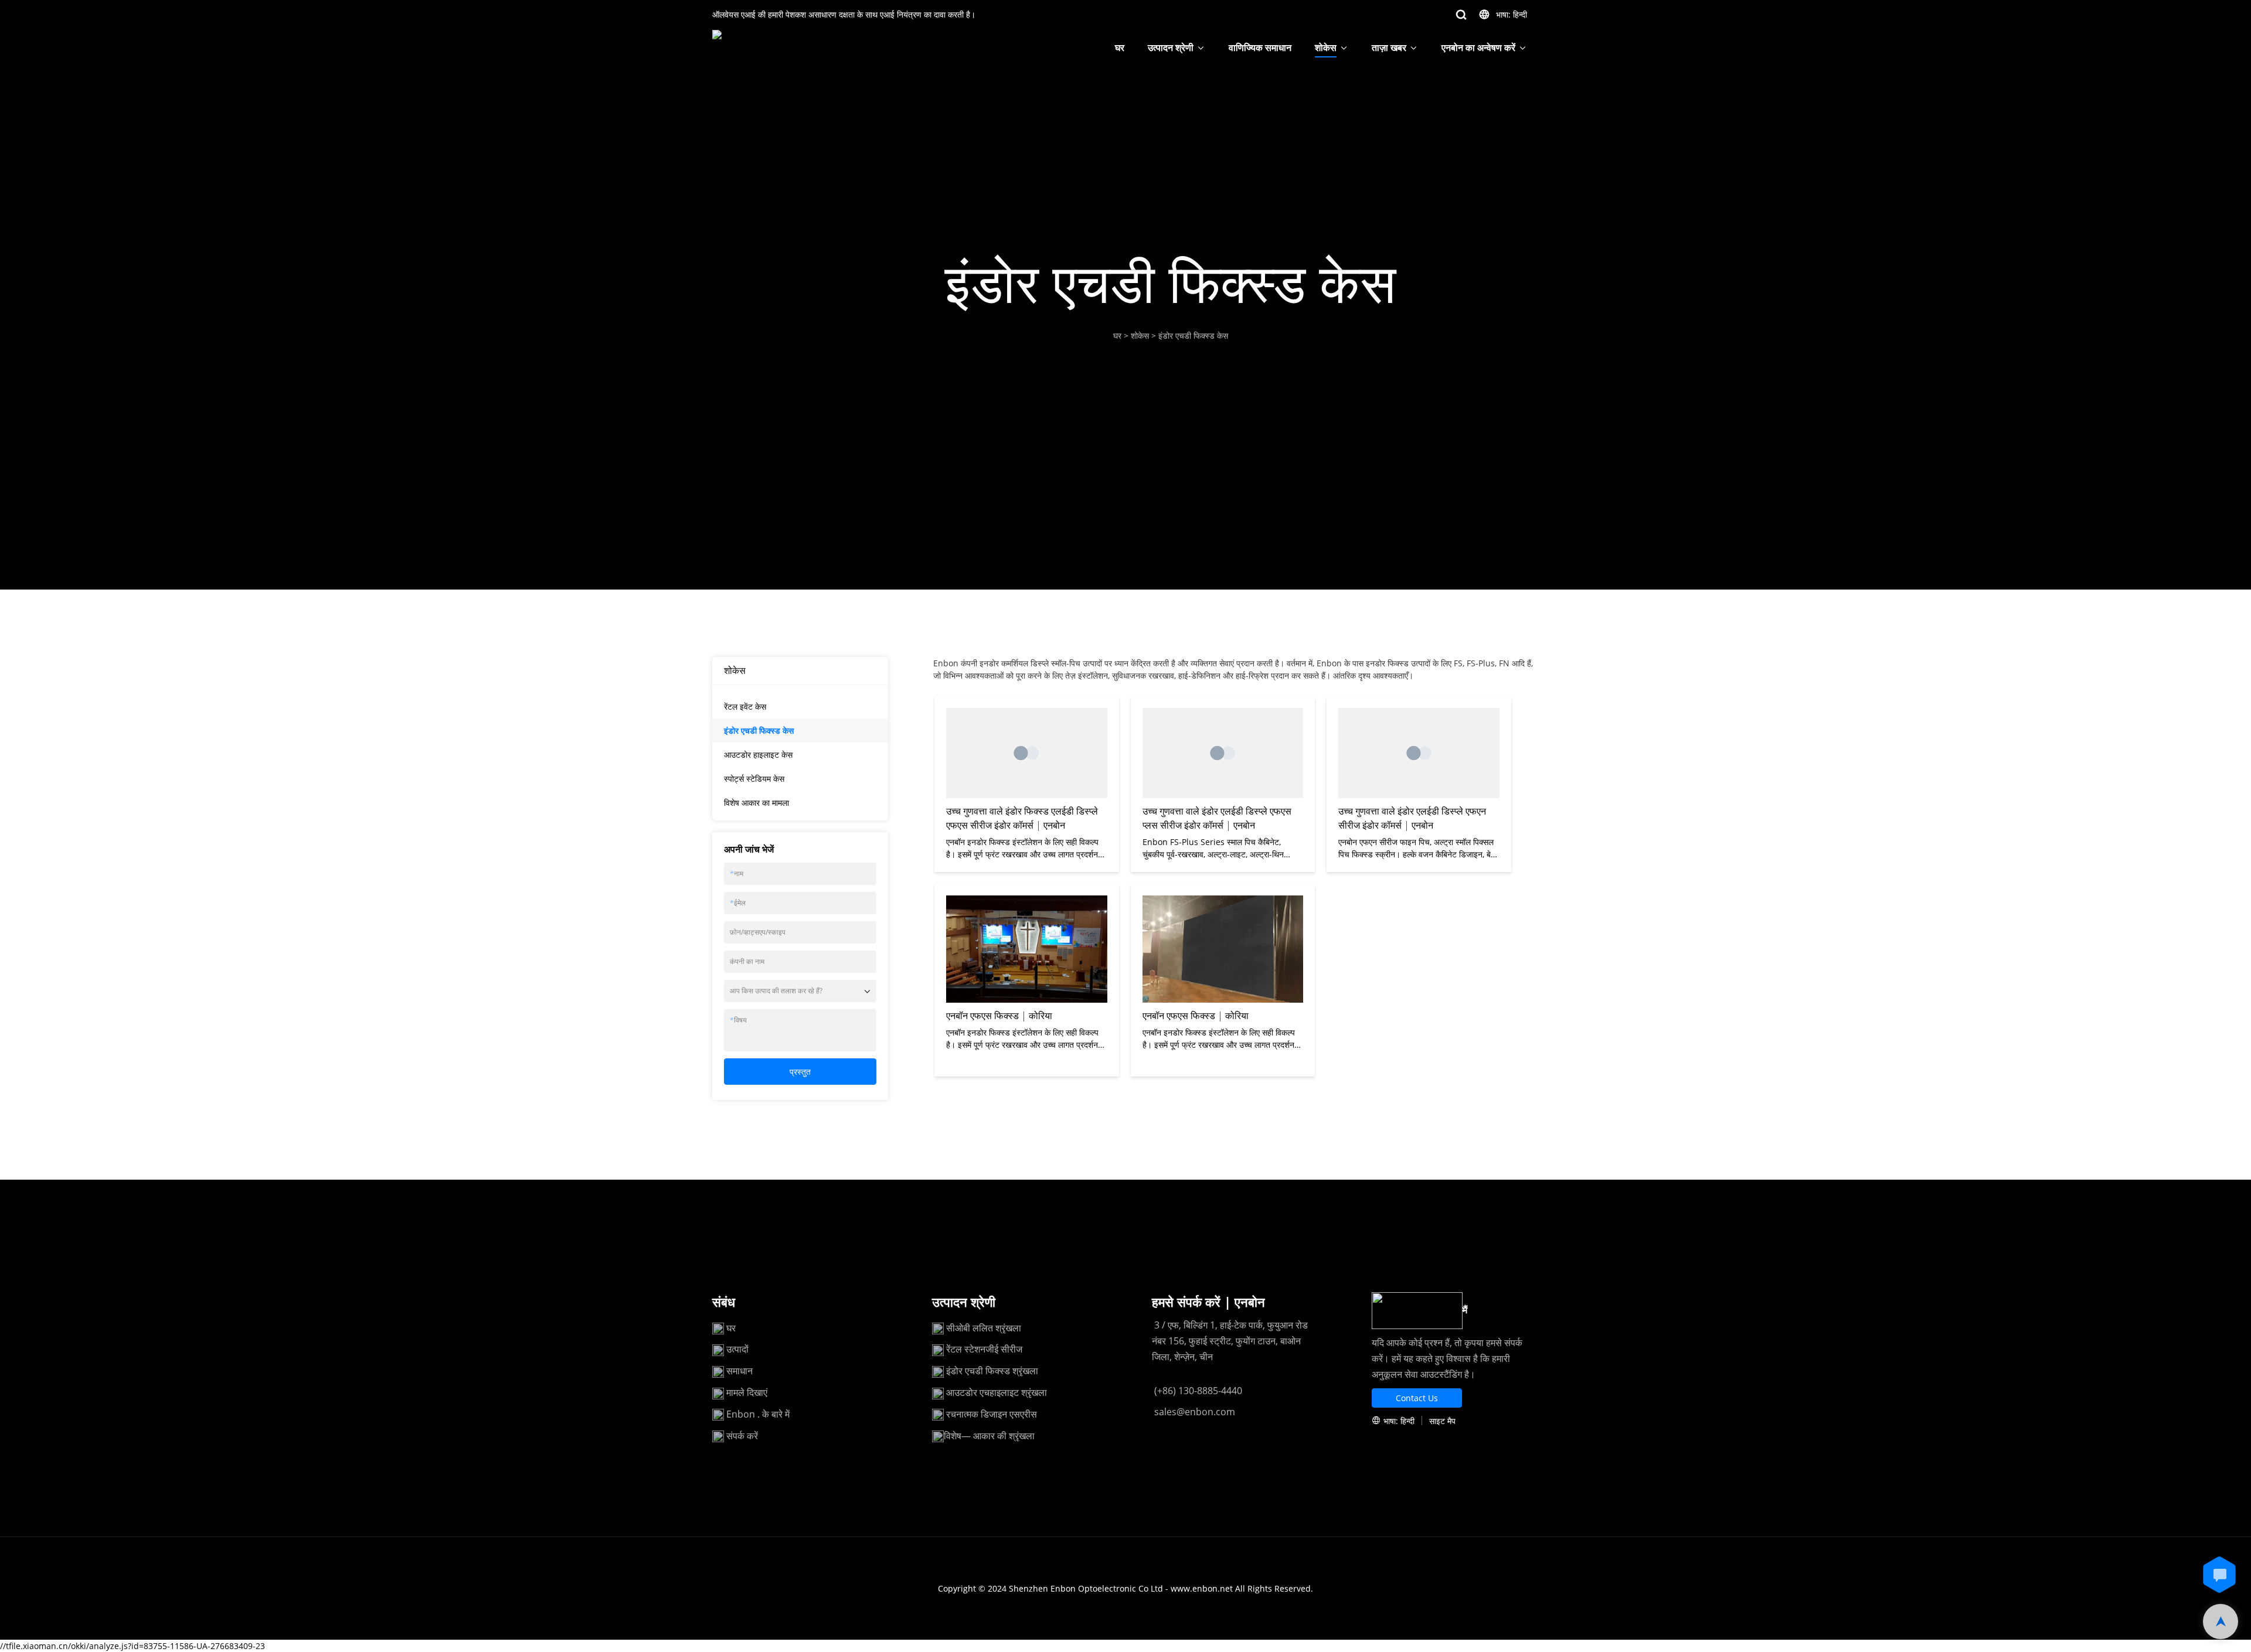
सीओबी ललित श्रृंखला (984, 1328)
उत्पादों (739, 1349)
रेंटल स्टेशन (966, 1349)
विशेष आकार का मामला (756, 803)
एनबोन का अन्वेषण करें (1478, 47)
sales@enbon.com (1193, 1412)
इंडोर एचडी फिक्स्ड (979, 1371)
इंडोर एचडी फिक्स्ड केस (1193, 335)
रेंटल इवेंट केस (745, 706)
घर (1120, 47)
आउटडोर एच (968, 1392)
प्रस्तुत (800, 1072)
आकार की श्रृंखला (1004, 1436)
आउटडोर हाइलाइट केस (758, 755)
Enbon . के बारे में (758, 1414)
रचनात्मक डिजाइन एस (983, 1414)
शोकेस (1326, 47)
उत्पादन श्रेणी (1171, 47)
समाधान (739, 1371)
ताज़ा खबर (1389, 47)
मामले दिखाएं (747, 1392)
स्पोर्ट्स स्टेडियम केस (754, 779)
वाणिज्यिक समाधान (1260, 47)
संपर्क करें (742, 1436)
